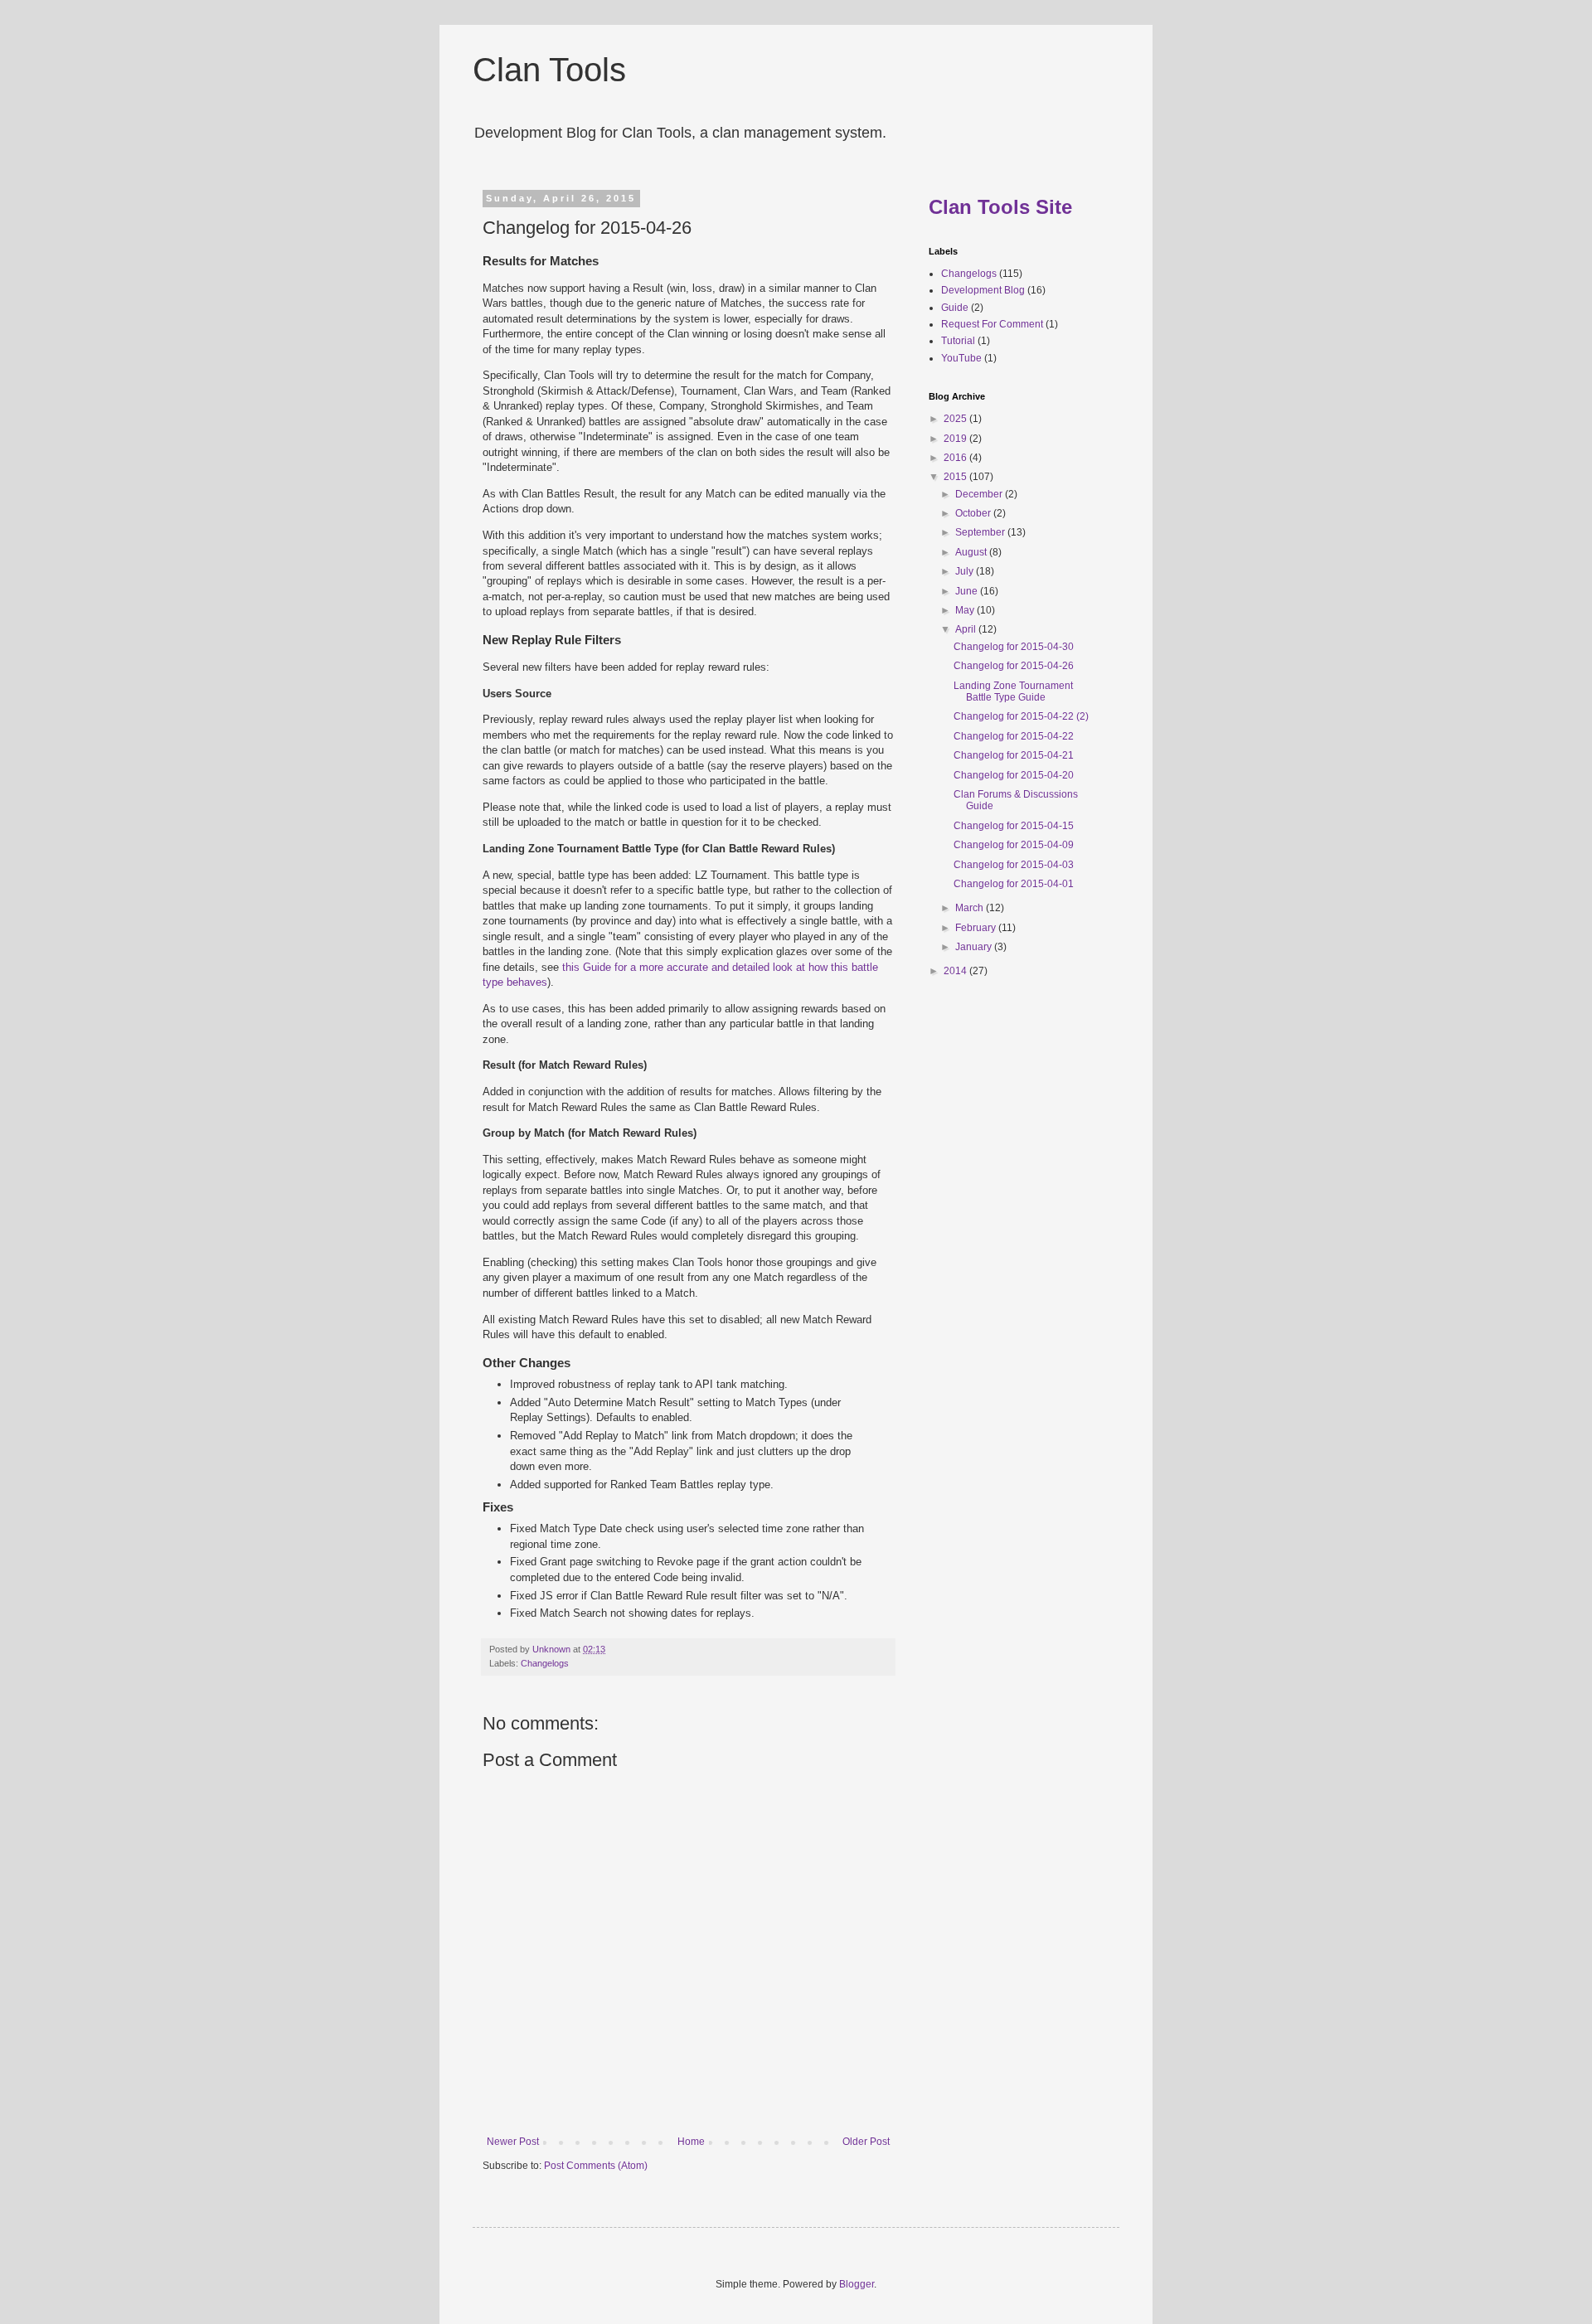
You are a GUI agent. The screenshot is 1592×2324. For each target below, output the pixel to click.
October (974, 513)
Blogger (857, 2284)
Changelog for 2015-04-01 (1014, 884)
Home (691, 2142)
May (966, 610)
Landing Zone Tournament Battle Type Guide (1013, 691)
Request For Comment (992, 324)
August (972, 552)
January (975, 947)
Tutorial (958, 341)
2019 (956, 439)
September (981, 532)
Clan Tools (549, 70)
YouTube (961, 358)
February (977, 928)
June (968, 591)
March (971, 908)
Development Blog (983, 290)
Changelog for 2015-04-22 (1014, 736)
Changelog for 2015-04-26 (1014, 666)
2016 (956, 458)
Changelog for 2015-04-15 (1014, 826)
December (980, 494)
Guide (955, 308)
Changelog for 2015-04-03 (1014, 865)
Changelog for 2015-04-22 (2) (1021, 716)
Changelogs (545, 1663)
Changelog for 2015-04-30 (1014, 647)
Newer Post (513, 2142)
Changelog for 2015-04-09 (1014, 845)
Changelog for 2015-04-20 (1014, 775)
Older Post (866, 2142)
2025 (956, 419)
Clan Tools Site (1000, 207)
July (966, 571)
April (967, 629)
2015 (956, 477)
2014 (956, 971)
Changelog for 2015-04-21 (1014, 755)
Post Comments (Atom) (596, 2166)
